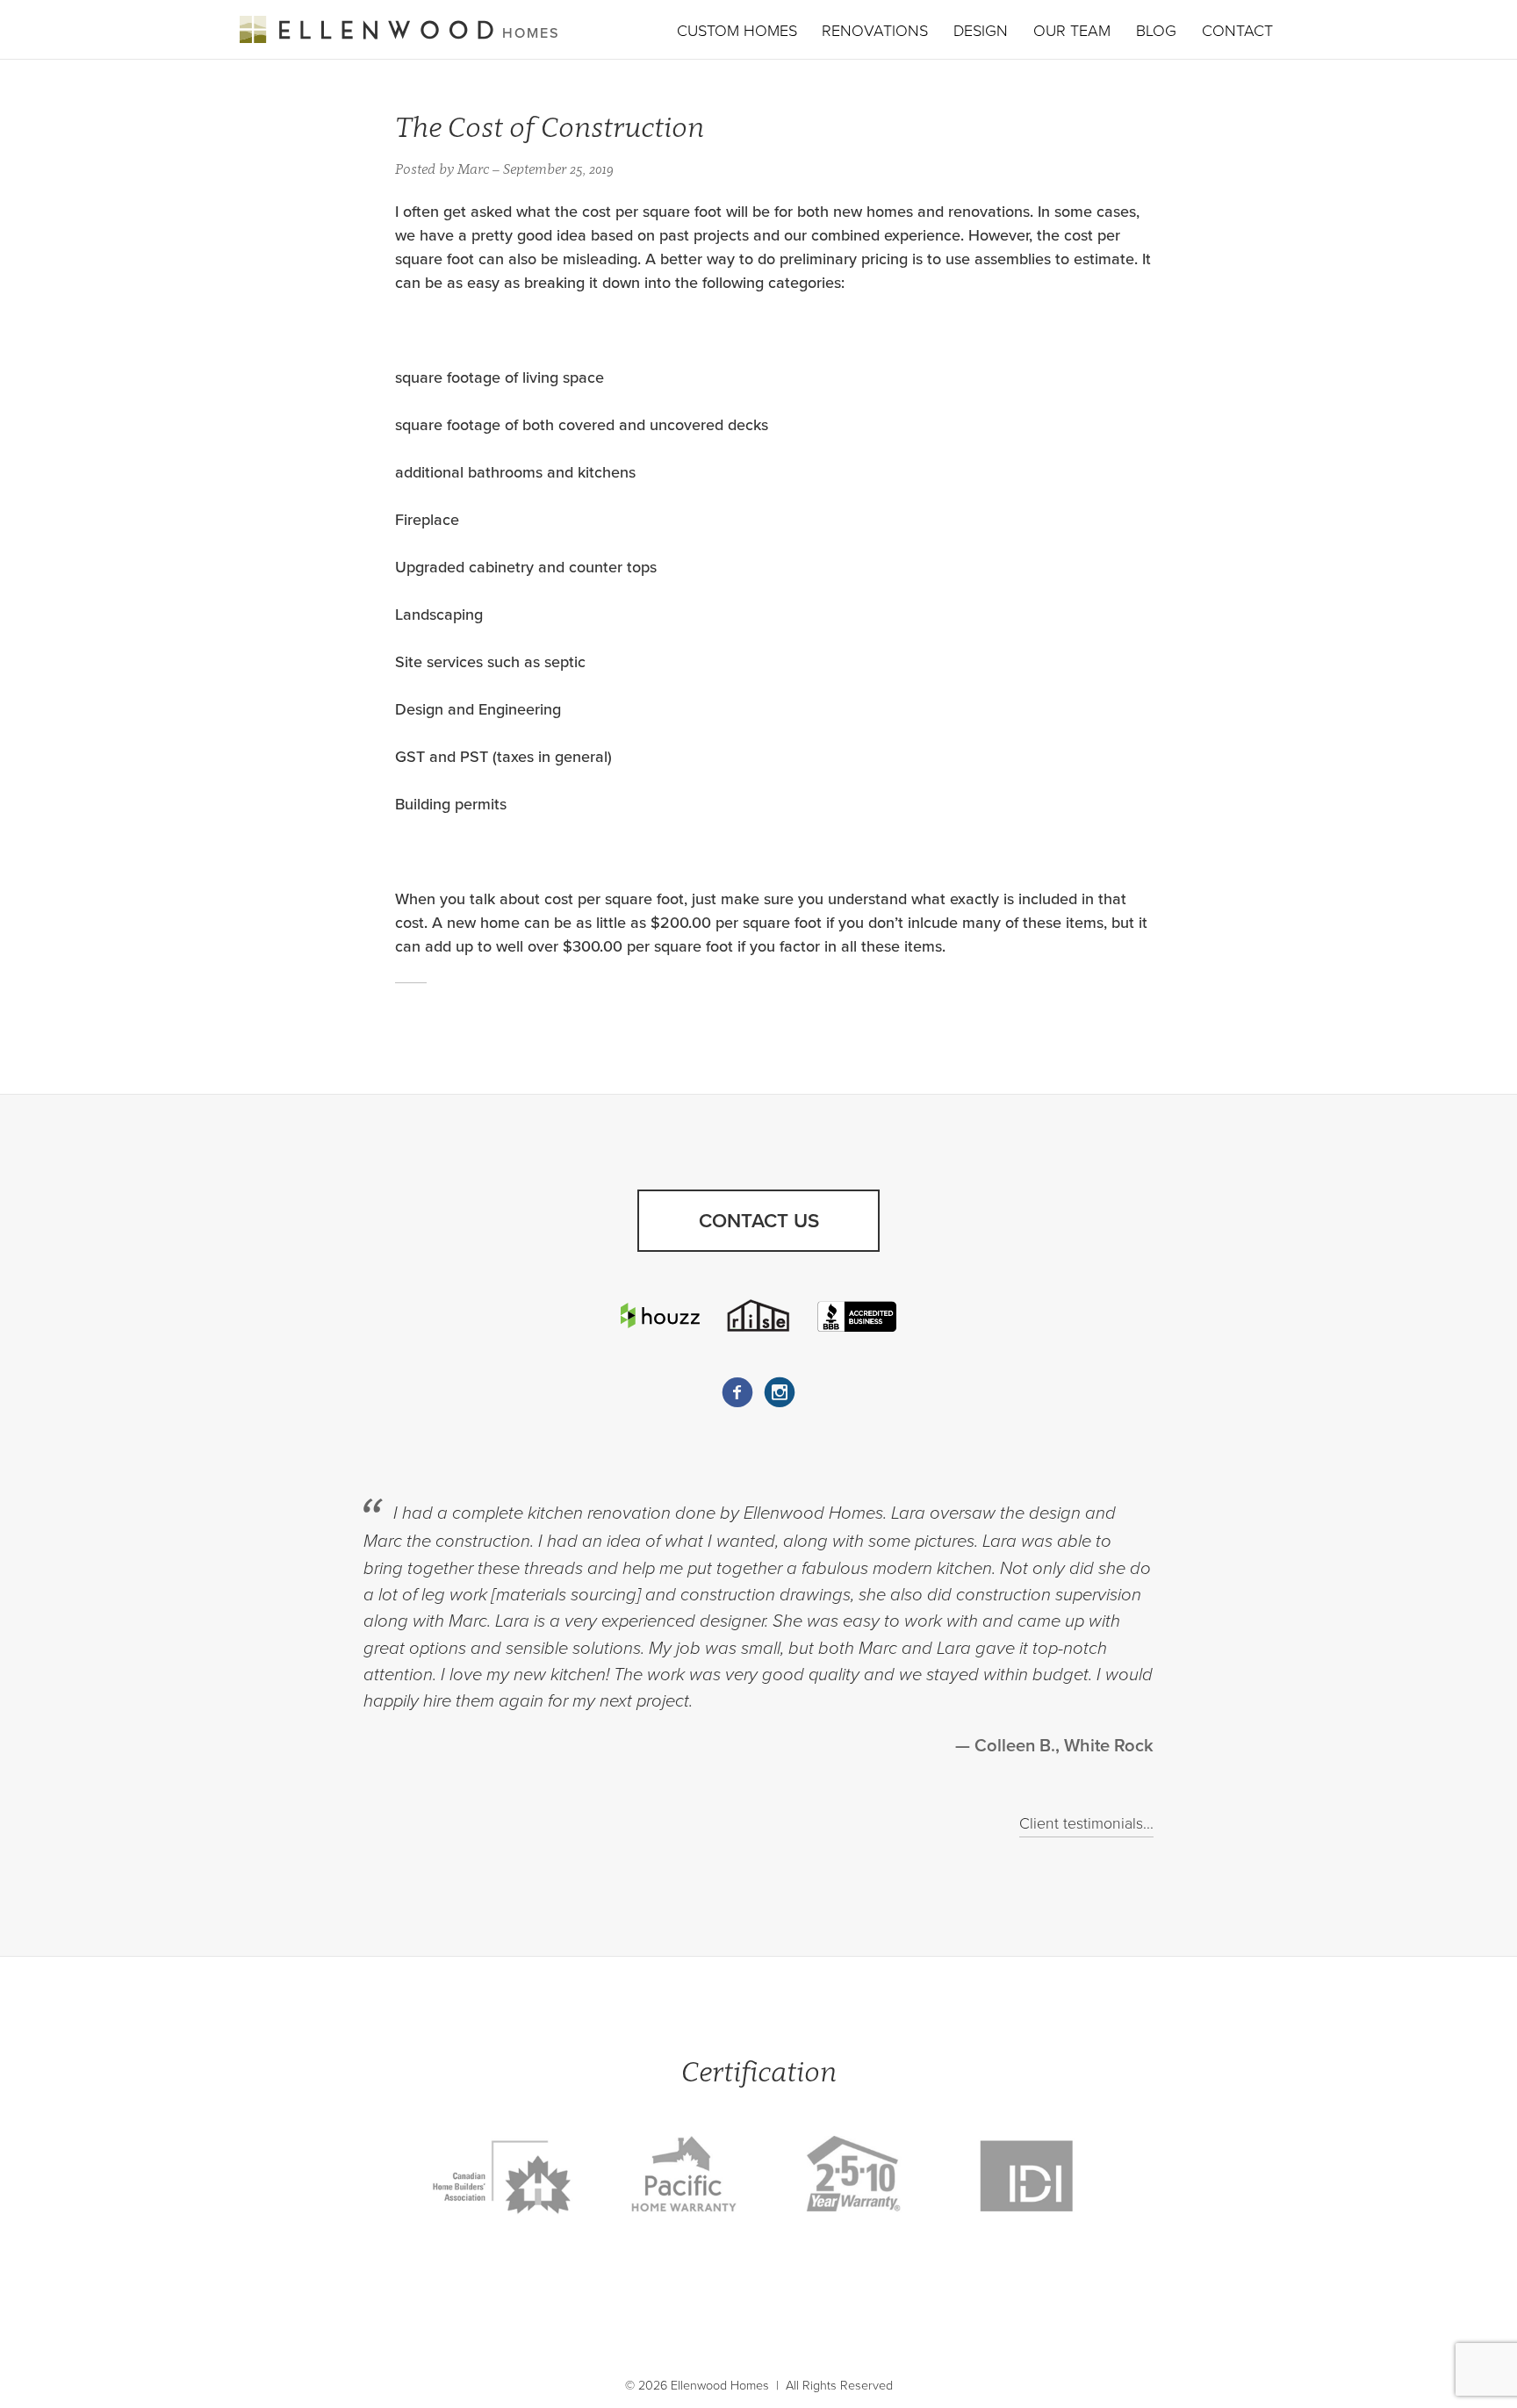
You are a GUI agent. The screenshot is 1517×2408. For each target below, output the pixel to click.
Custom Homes (737, 31)
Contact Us (759, 1221)
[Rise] (758, 1315)
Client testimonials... (1086, 1824)
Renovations (875, 31)
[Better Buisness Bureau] (857, 1315)
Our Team (1072, 31)
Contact (1237, 31)
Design (981, 31)
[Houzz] (660, 1315)
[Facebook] (737, 1392)
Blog (1156, 31)
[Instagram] (780, 1392)
